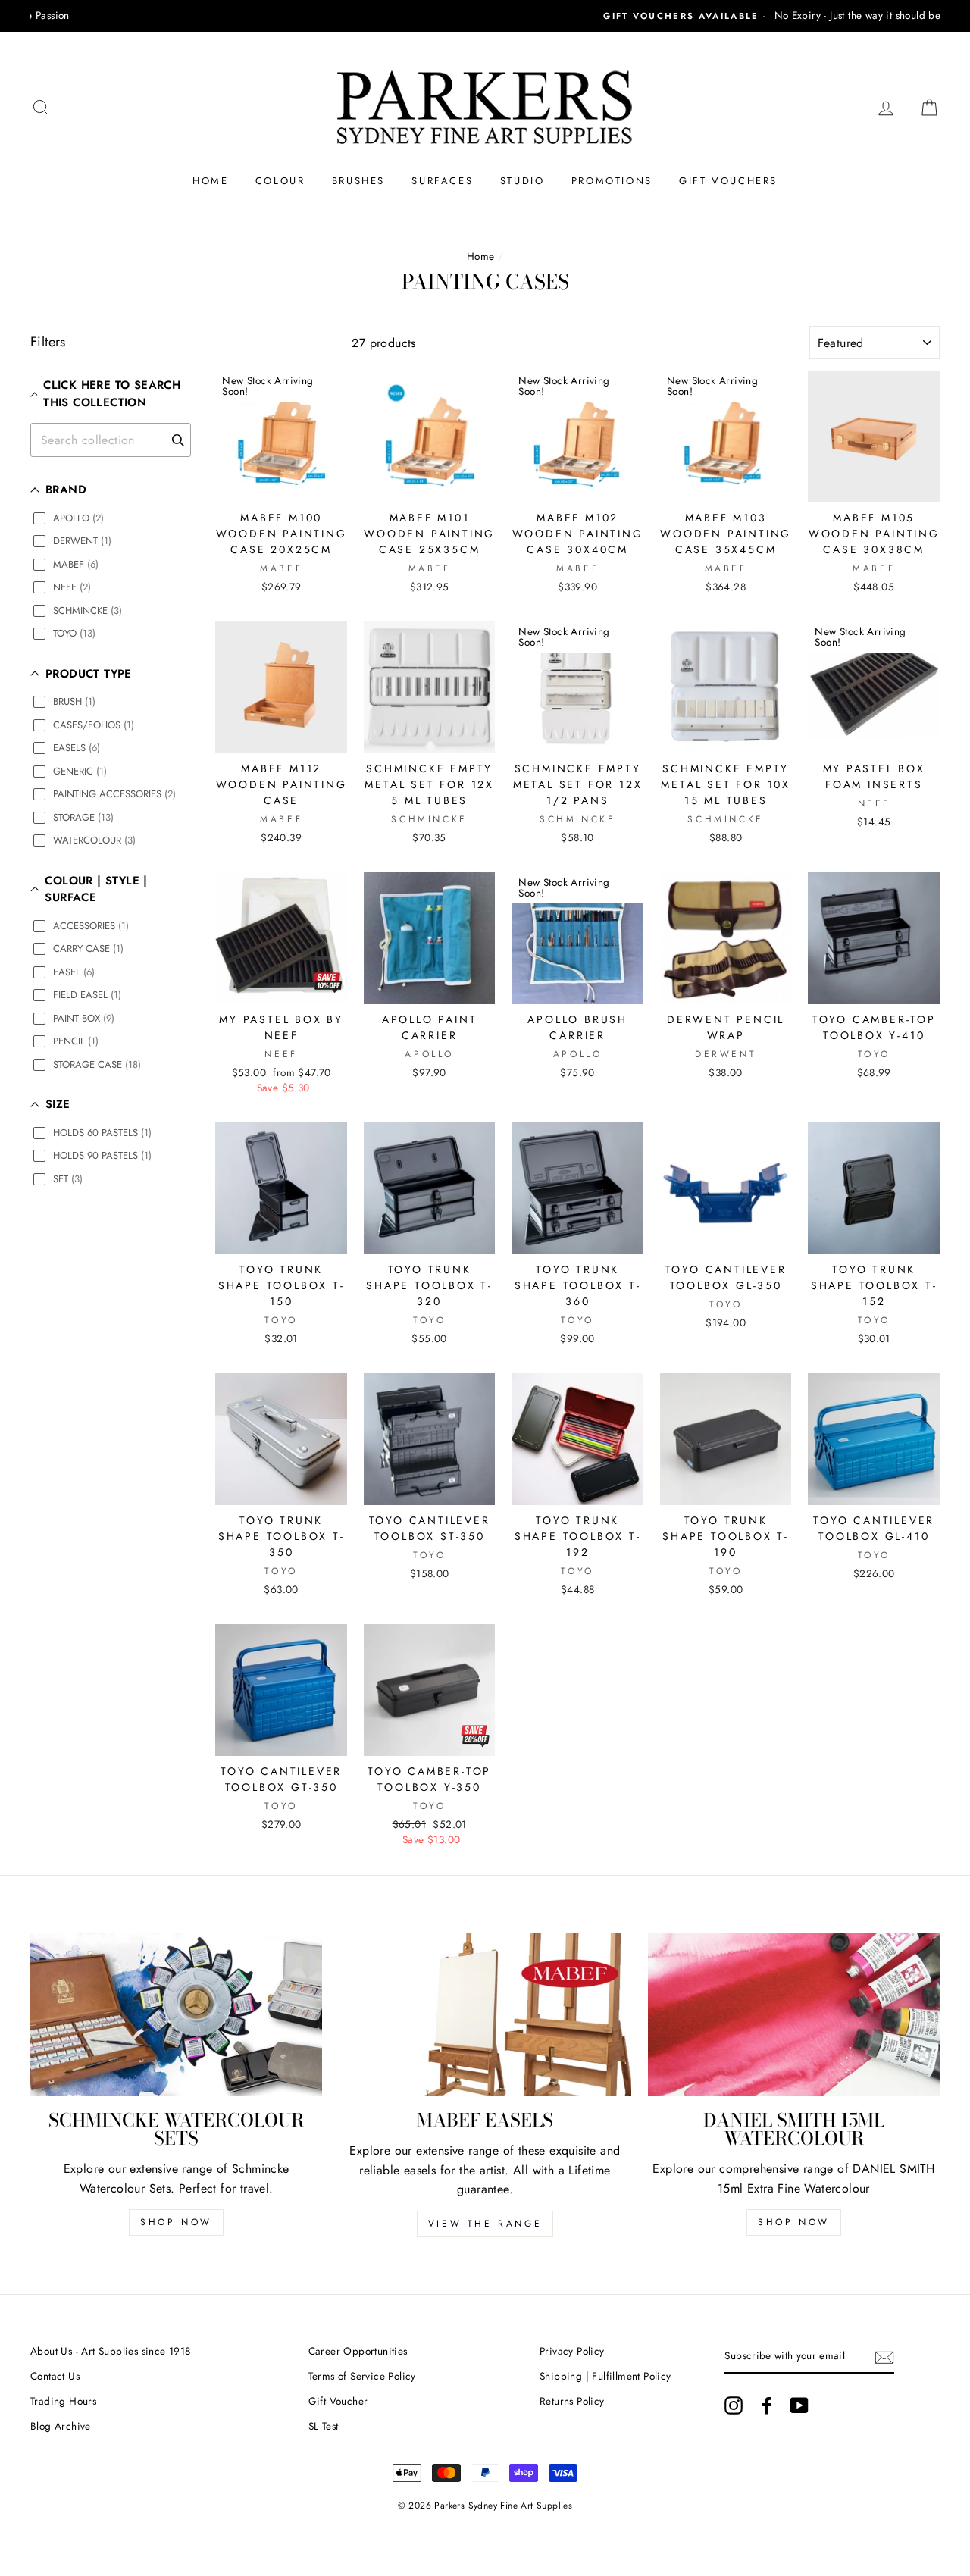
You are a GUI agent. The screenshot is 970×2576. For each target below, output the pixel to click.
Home (210, 181)
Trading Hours (63, 2401)
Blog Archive (61, 2426)
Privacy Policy (572, 2351)
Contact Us (55, 2376)
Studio (523, 181)
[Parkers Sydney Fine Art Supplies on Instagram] (734, 2405)
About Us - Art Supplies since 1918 (111, 2351)
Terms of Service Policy (362, 2376)
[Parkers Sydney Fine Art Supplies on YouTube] (799, 2405)
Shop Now (176, 2222)
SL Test (324, 2426)
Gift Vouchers (728, 181)
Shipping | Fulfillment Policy (605, 2376)
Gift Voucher (338, 2401)
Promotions (612, 181)
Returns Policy (572, 2401)
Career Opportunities (358, 2351)
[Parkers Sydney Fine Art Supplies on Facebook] (767, 2405)
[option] (485, 16)
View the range (485, 2224)
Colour (280, 181)
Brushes (358, 181)
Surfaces (442, 181)
